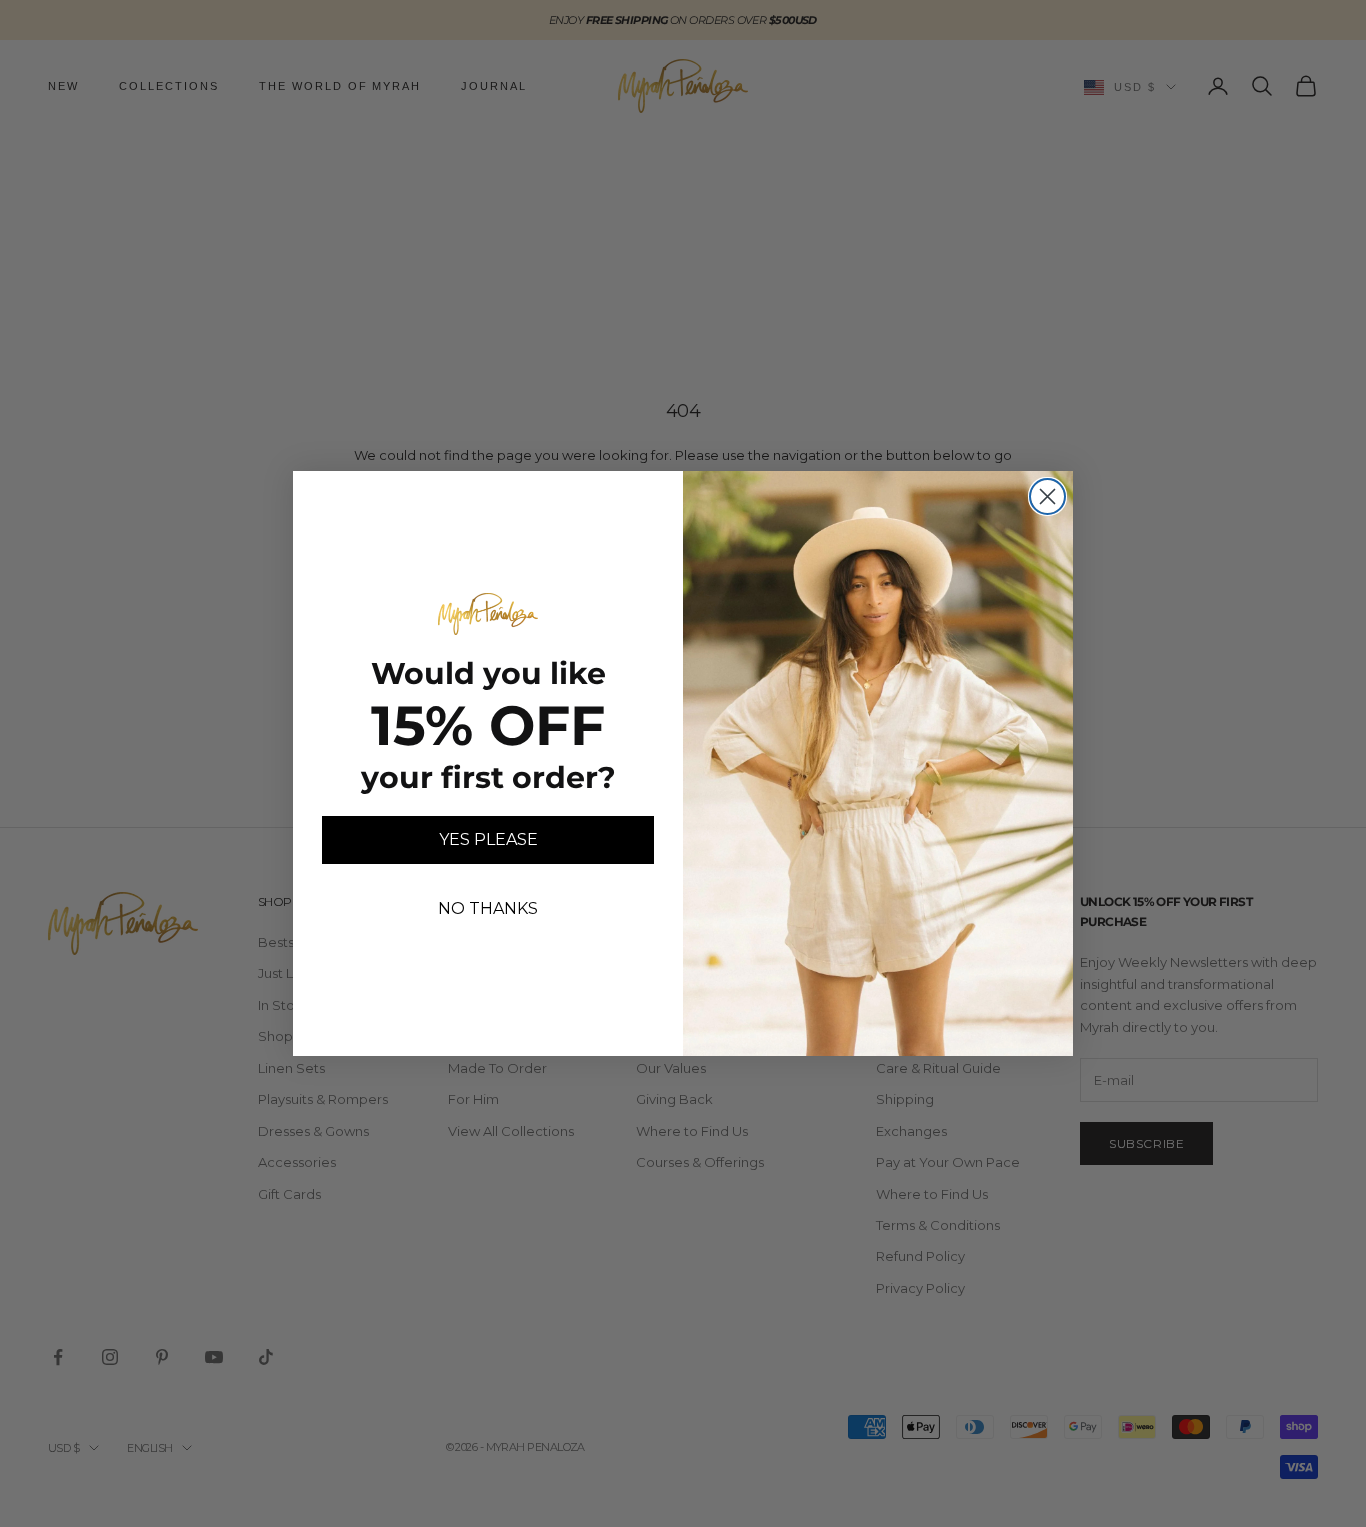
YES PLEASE (488, 839)
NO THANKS (488, 908)
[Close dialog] (1047, 496)
